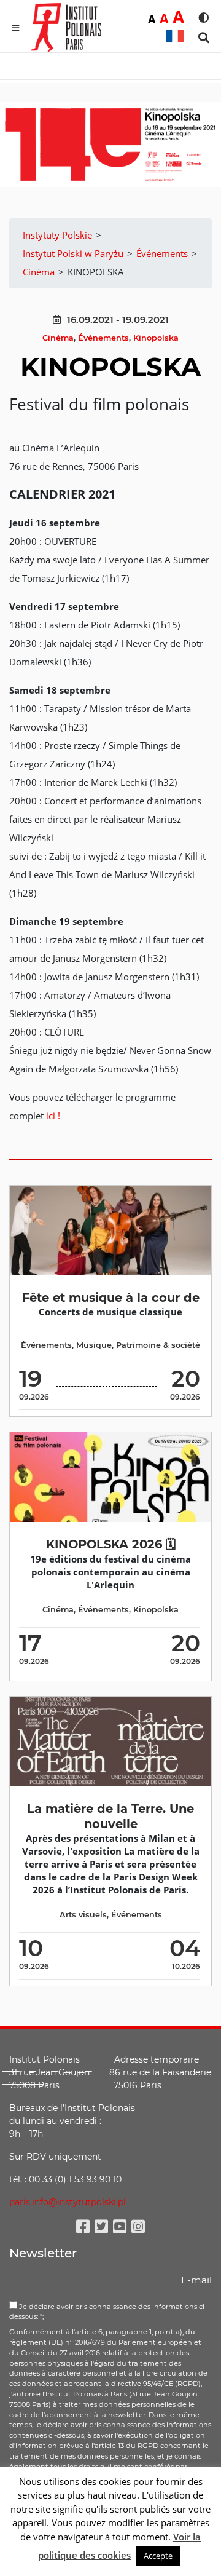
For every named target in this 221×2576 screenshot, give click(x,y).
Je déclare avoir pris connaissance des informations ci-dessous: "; (108, 2312)
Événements (103, 338)
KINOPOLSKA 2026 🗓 (111, 1544)
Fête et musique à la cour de (111, 1298)
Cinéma (58, 338)
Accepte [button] (158, 2556)
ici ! (52, 1116)
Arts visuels (83, 1915)
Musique (94, 1345)
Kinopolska (156, 338)
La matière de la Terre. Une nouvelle (110, 1816)
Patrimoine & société (158, 1345)
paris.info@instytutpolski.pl (68, 2202)
